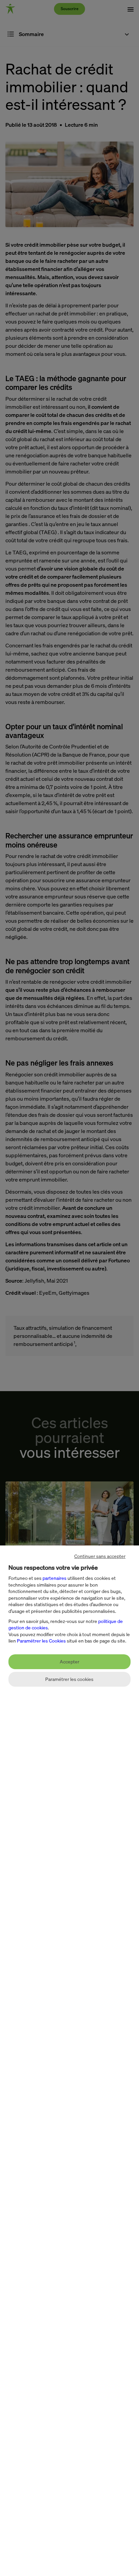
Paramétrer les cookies (69, 1679)
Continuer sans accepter (100, 1556)
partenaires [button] (54, 1578)
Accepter (69, 1662)
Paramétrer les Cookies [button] (41, 1641)
